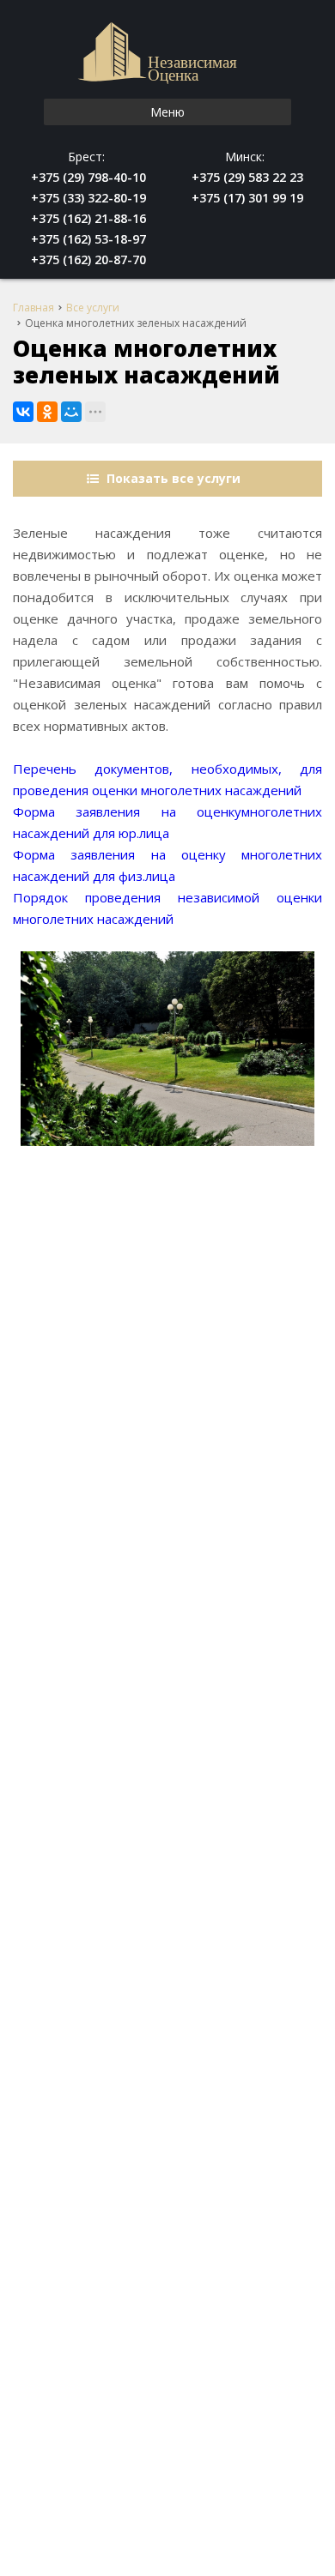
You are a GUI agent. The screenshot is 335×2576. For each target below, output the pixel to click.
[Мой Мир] (71, 412)
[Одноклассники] (47, 412)
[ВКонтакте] (23, 412)
